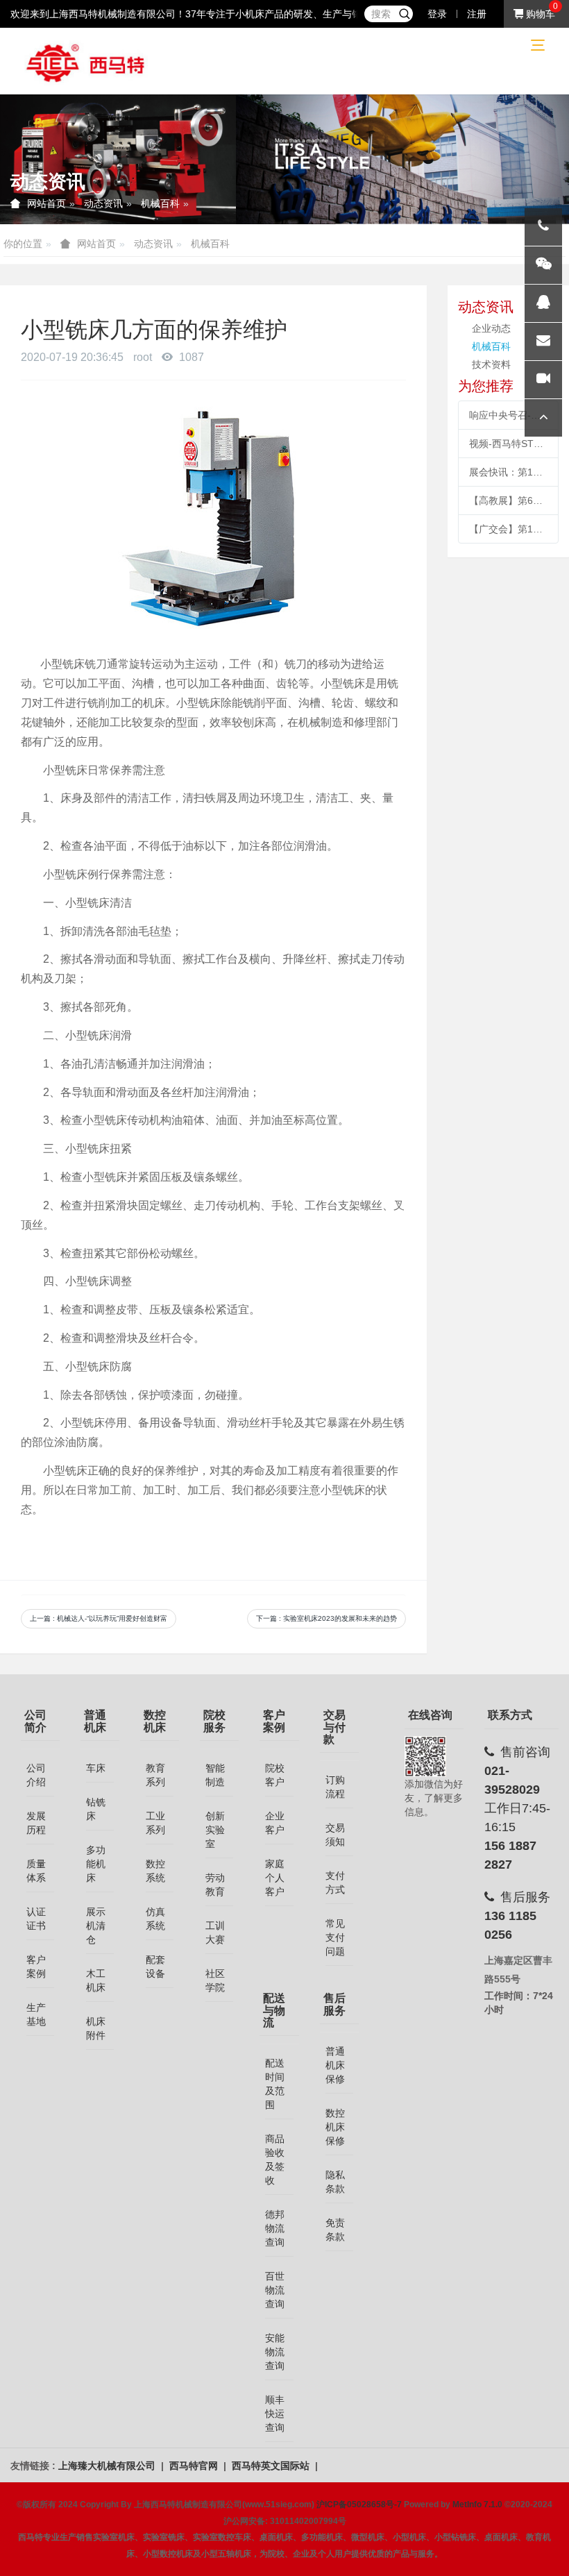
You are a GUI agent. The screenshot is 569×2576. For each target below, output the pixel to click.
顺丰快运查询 (275, 2414)
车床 (96, 1768)
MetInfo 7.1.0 (477, 2505)
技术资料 (491, 364)
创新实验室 (215, 1830)
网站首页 (46, 203)
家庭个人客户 (275, 1878)
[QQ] (543, 303)
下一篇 (326, 1618)
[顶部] (543, 418)
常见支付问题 (335, 1937)
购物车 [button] (539, 14)
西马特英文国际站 (272, 2466)
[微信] (543, 265)
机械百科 (160, 203)
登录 (437, 14)
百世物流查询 (275, 2290)
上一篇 (99, 1618)
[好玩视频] (543, 380)
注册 (477, 14)
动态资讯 (103, 203)
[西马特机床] (86, 62)
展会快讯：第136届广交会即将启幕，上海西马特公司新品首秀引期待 (508, 472)
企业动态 (491, 328)
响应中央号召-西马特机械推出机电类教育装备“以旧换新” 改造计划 (508, 415)
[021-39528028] (543, 227)
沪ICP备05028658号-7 (359, 2505)
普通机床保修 (335, 2065)
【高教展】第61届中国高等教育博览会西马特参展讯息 (508, 500)
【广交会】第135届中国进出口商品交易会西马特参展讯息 (508, 529)
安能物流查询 (275, 2352)
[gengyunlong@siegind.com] (543, 342)
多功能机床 (96, 1864)
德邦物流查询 (275, 2228)
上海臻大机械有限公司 (108, 2466)
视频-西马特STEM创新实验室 (508, 444)
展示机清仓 (96, 1926)
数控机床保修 (335, 2127)
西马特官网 (195, 2466)
